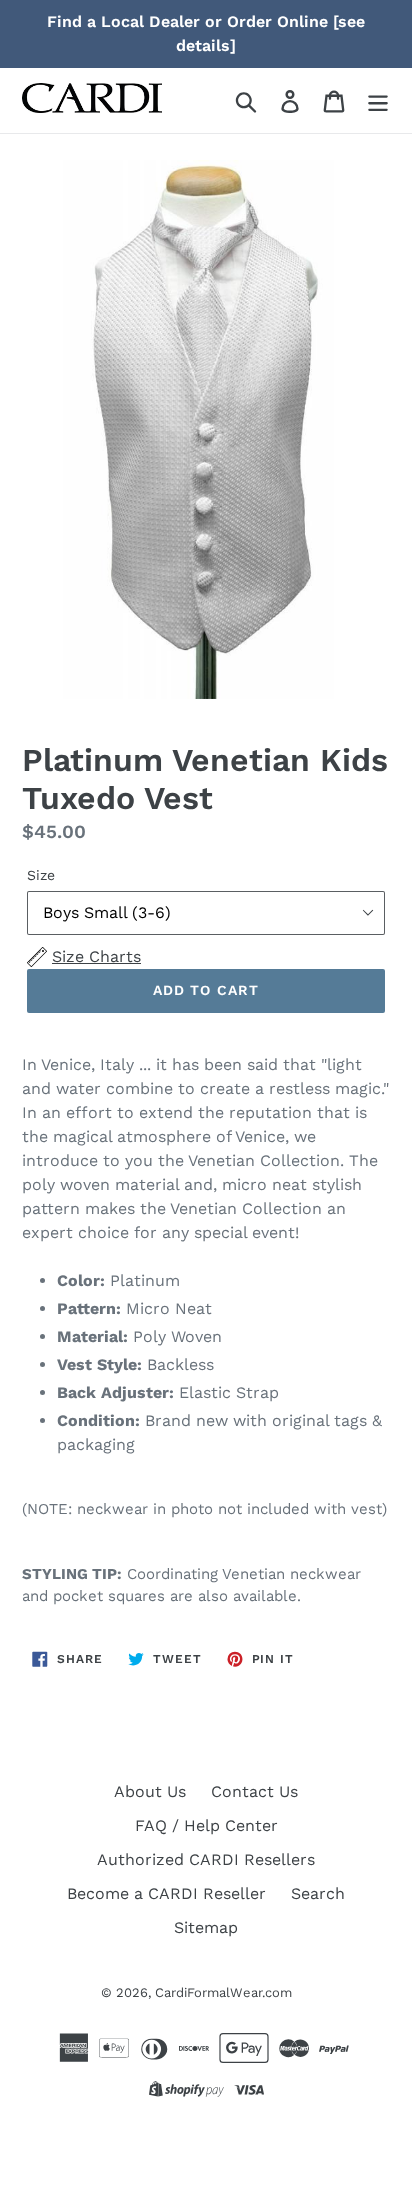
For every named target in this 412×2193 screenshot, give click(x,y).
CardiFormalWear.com (223, 1992)
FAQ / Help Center (206, 1825)
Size (41, 875)
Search (318, 1893)
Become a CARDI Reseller (166, 1893)
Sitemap (206, 1927)
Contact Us (254, 1791)
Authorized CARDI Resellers (206, 1859)
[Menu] (378, 100)
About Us (150, 1791)
